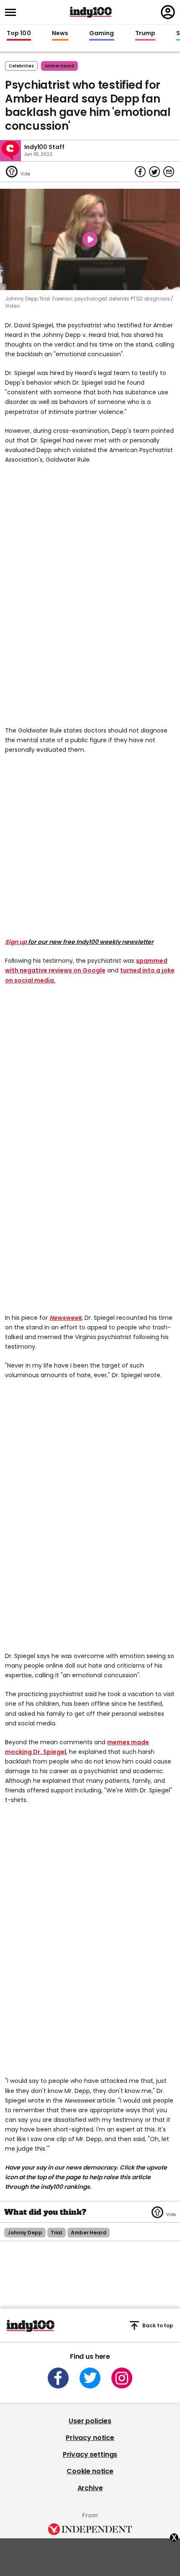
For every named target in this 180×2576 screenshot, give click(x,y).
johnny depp (25, 2233)
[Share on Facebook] (140, 172)
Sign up (16, 942)
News (60, 33)
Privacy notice (90, 2438)
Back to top (158, 2325)
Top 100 (19, 33)
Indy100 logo (91, 12)
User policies (90, 2421)
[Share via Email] (169, 172)
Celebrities (21, 66)
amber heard (59, 66)
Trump (145, 33)
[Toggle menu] (13, 12)
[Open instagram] (122, 2378)
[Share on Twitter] (154, 172)
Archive (90, 2488)
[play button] (90, 239)
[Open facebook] (58, 2378)
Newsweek (66, 1318)
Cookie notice (90, 2471)
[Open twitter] (90, 2378)
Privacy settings (90, 2454)
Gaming (102, 33)
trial (57, 2233)
